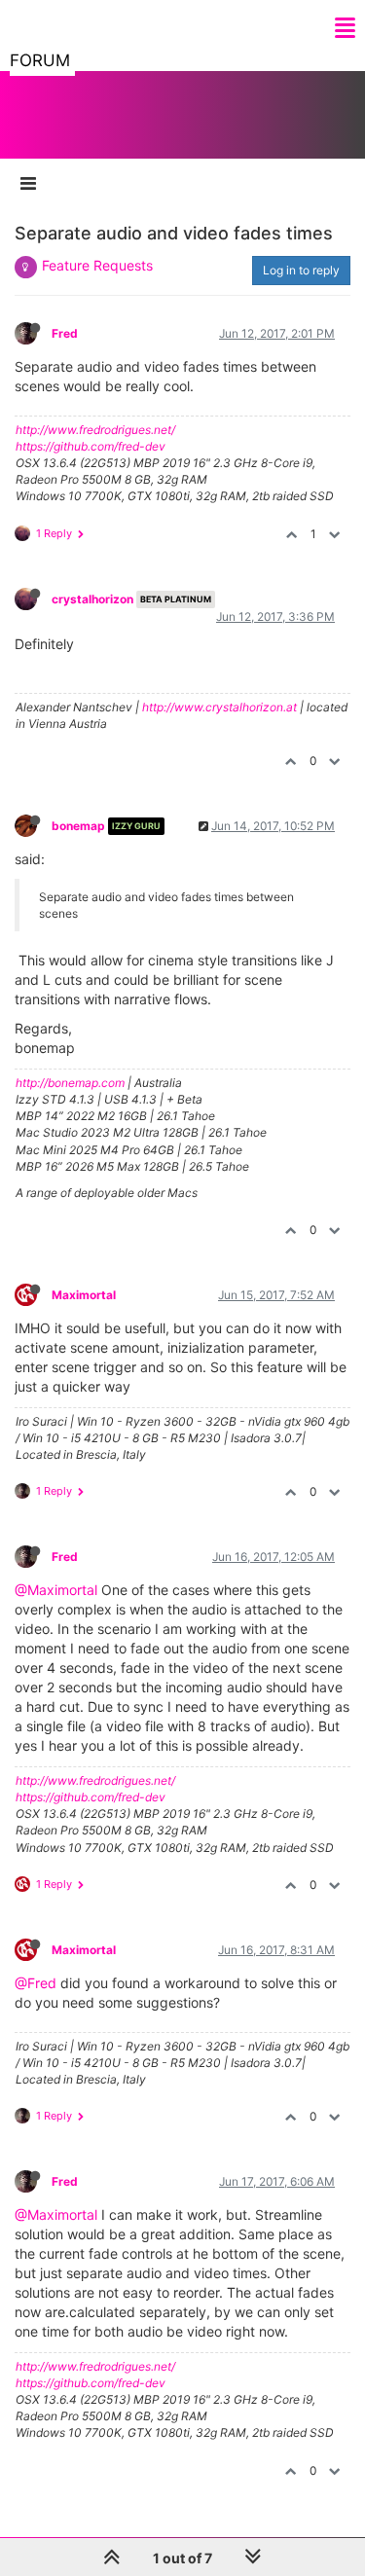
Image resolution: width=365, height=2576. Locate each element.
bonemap (78, 826)
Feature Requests (97, 265)
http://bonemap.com (70, 1083)
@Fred (36, 1983)
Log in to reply (301, 270)
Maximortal (84, 1295)
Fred (65, 333)
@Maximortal (56, 1590)
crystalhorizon (92, 599)
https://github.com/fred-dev (91, 446)
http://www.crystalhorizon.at (219, 707)
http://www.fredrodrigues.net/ (95, 430)
